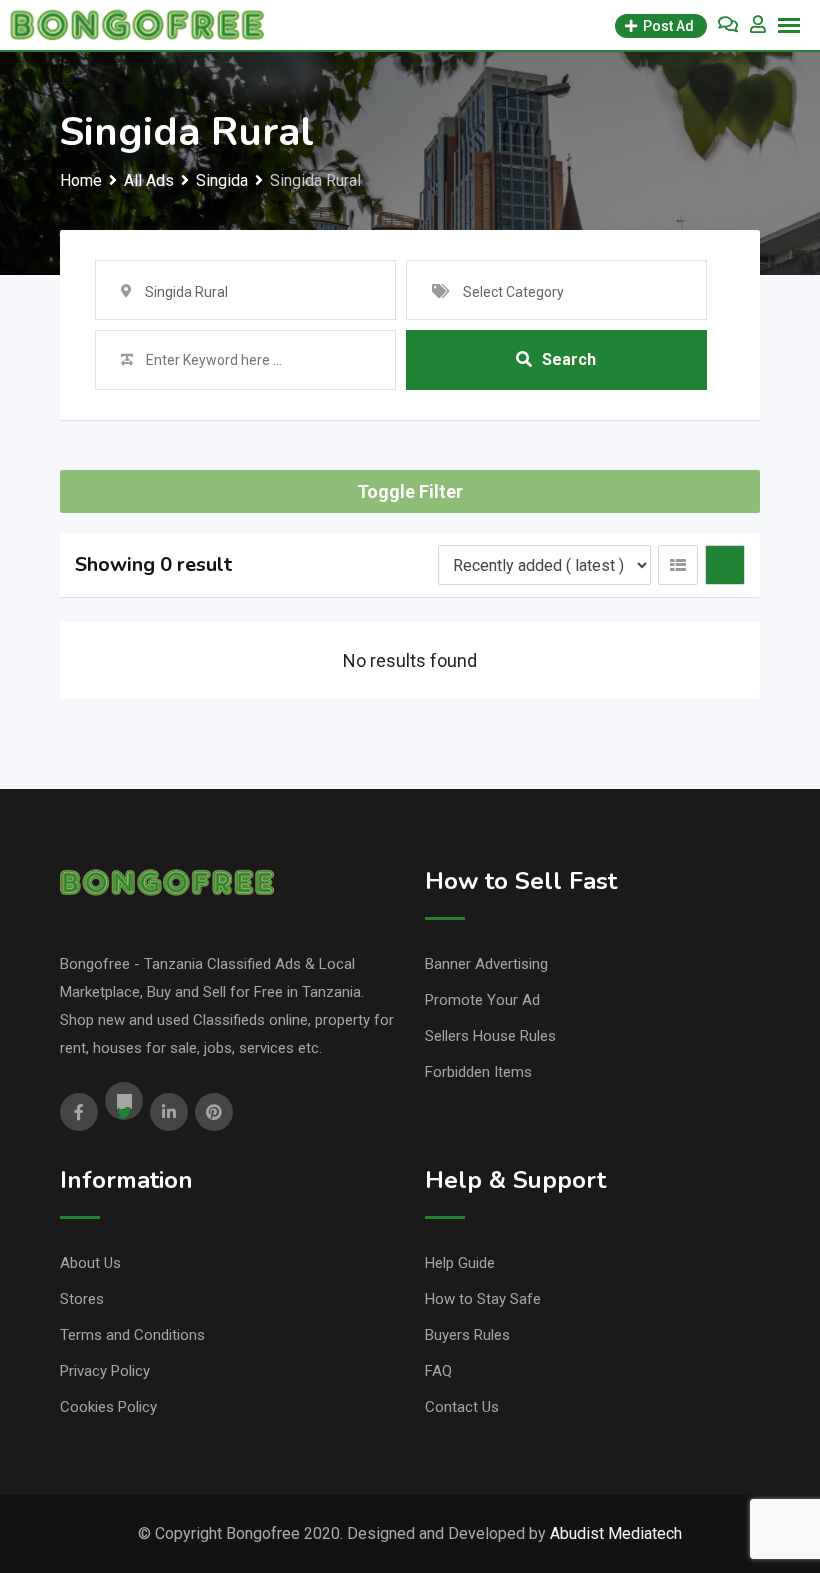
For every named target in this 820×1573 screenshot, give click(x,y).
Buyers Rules (467, 1335)
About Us (90, 1263)
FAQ (438, 1371)
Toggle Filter (410, 491)
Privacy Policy (105, 1371)
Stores (82, 1299)
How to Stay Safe (483, 1299)
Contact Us (462, 1407)
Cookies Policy (108, 1407)
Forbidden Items (478, 1072)
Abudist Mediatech (616, 1533)
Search (569, 359)
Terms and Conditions (132, 1335)
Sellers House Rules (490, 1036)
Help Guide (460, 1263)
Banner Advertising (486, 964)
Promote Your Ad (482, 1000)
